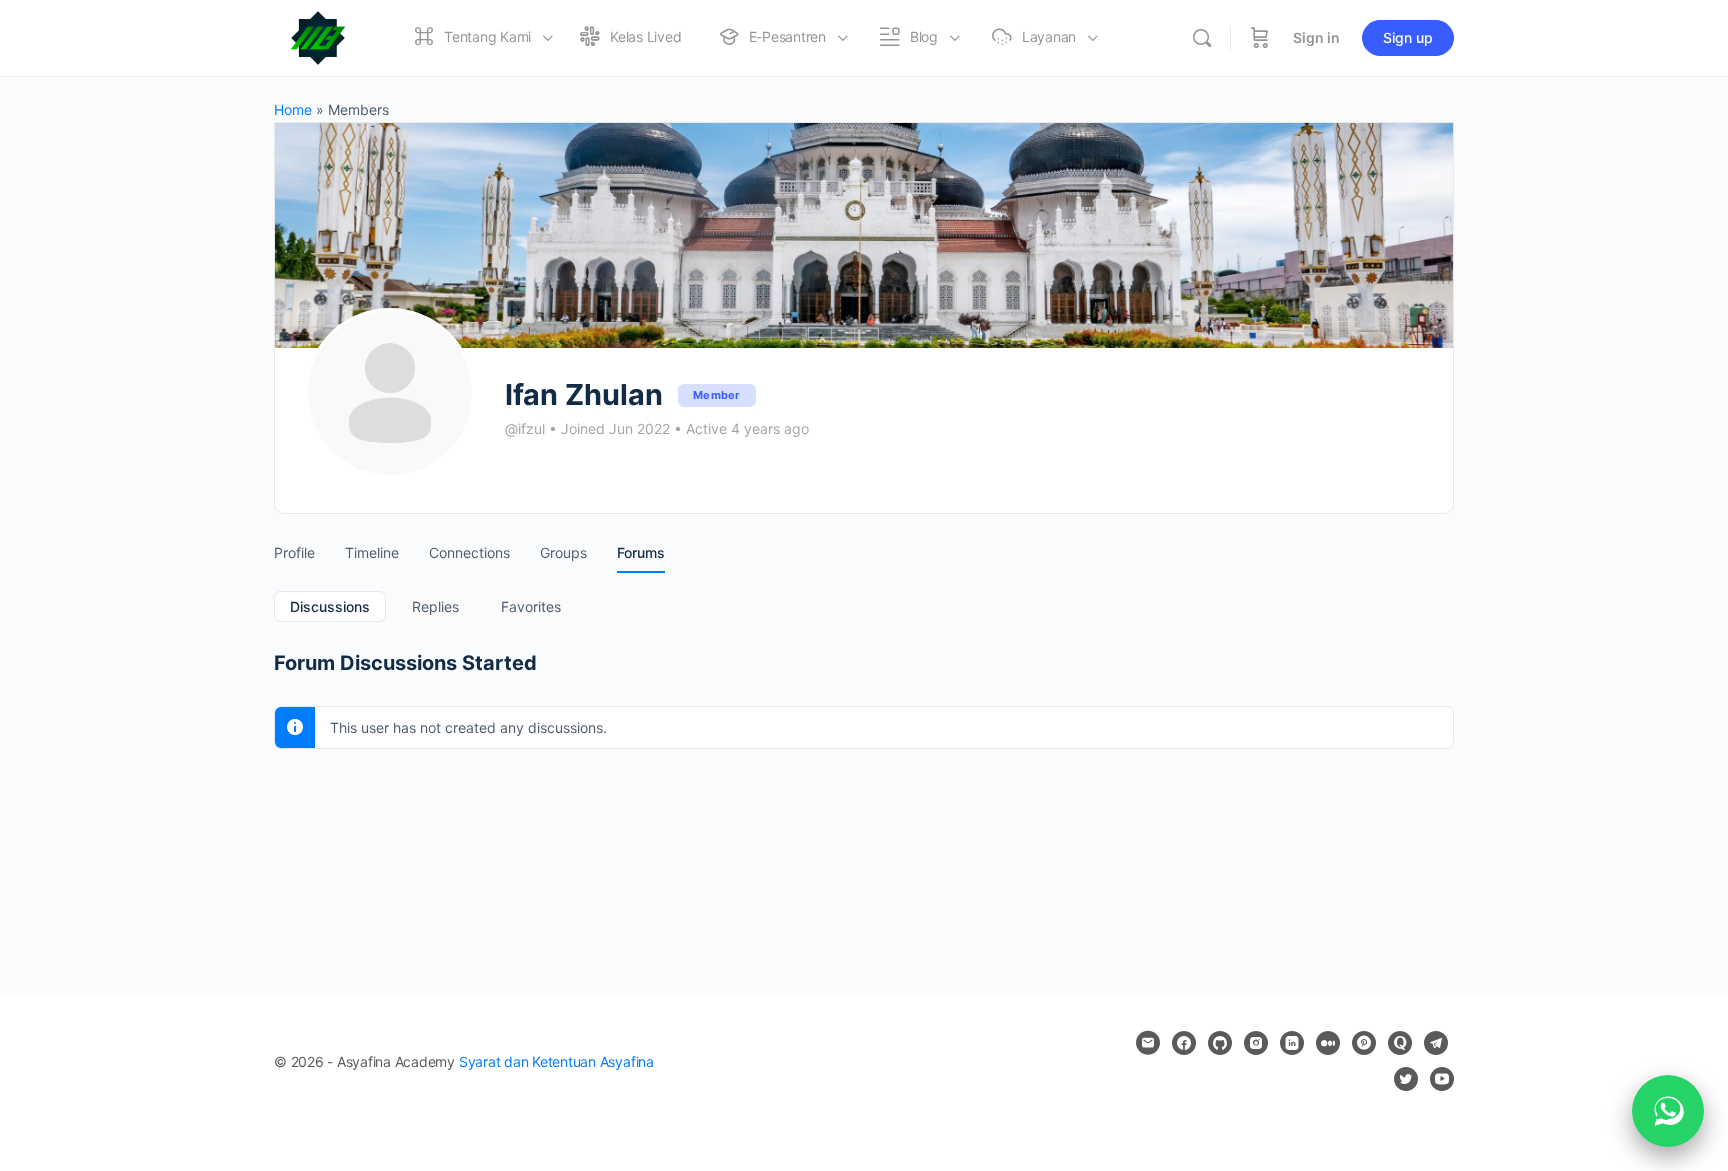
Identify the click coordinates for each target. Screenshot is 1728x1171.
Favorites (531, 606)
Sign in (1316, 37)
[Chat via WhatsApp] (1668, 1111)
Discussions (330, 606)
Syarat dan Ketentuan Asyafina (556, 1061)
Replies (435, 606)
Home (293, 109)
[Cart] (1260, 38)
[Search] (1202, 38)
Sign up (1408, 37)
